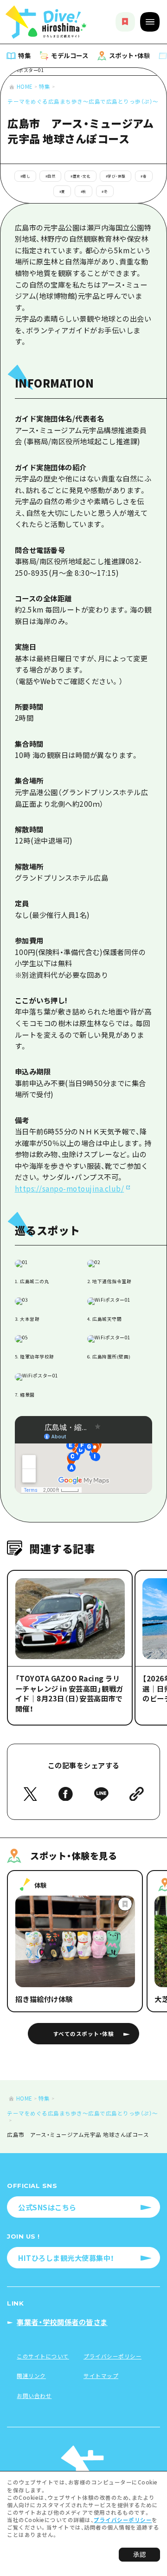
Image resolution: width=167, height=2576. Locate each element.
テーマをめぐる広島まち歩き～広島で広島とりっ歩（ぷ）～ (83, 101)
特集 (45, 86)
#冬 (105, 191)
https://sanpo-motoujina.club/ (70, 1188)
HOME (25, 86)
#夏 (62, 191)
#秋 (84, 191)
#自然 (51, 176)
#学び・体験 (116, 176)
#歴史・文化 (80, 176)
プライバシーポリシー (123, 2520)
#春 (144, 176)
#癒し (26, 176)
